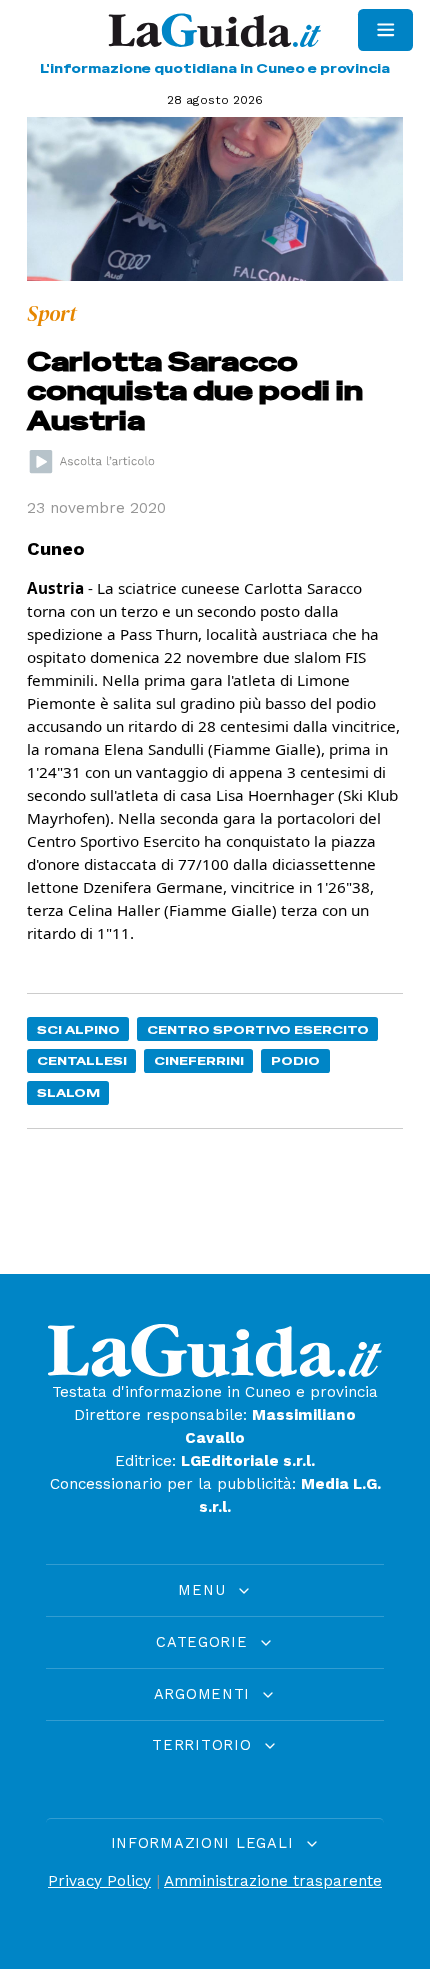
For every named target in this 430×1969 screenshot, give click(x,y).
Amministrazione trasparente (273, 1881)
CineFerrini (199, 1060)
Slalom (68, 1092)
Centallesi (82, 1060)
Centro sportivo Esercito (258, 1029)
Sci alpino (78, 1029)
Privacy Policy (99, 1881)
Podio (295, 1060)
